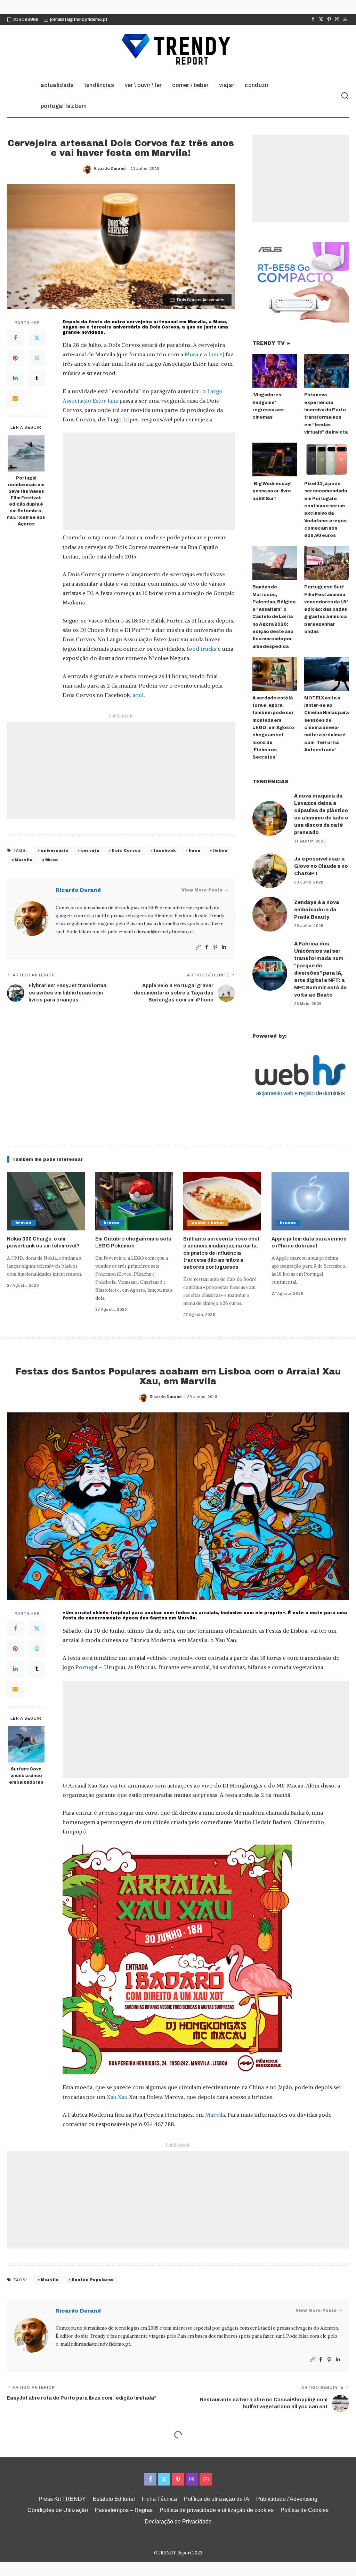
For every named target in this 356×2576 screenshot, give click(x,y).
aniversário (54, 850)
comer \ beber (208, 1223)
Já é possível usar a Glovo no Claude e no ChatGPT (321, 866)
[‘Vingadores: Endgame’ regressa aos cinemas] (275, 371)
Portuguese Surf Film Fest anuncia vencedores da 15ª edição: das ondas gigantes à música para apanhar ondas (326, 609)
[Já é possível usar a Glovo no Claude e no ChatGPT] (270, 871)
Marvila (23, 860)
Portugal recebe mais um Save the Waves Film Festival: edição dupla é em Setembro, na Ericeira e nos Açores (26, 501)
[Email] (15, 398)
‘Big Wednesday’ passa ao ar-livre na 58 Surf (272, 491)
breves (23, 1223)
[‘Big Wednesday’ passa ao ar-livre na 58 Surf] (275, 459)
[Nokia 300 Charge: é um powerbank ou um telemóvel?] (46, 1201)
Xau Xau (117, 2097)
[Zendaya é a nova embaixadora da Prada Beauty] (270, 914)
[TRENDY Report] (178, 50)
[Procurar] (345, 96)
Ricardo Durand (110, 168)
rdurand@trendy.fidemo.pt (163, 932)
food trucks (201, 649)
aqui (138, 695)
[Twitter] (321, 19)
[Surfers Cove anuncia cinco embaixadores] (26, 1744)
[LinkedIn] (15, 378)
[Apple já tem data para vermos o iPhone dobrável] (310, 1201)
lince (195, 850)
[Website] (198, 947)
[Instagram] (337, 19)
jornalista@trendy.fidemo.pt (79, 19)
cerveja (90, 850)
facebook (165, 850)
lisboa (220, 850)
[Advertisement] (149, 481)
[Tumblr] (37, 378)
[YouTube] (345, 19)
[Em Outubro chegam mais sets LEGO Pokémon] (134, 1201)
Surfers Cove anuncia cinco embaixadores (26, 1776)
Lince (215, 354)
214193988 (26, 19)
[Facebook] (313, 19)
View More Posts (202, 890)
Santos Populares (93, 2280)
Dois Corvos (126, 850)
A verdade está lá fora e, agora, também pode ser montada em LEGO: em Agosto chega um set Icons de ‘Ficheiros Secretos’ (273, 728)
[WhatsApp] (37, 358)
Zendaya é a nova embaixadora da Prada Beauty (317, 910)
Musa (191, 354)
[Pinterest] (329, 19)
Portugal (86, 1667)
